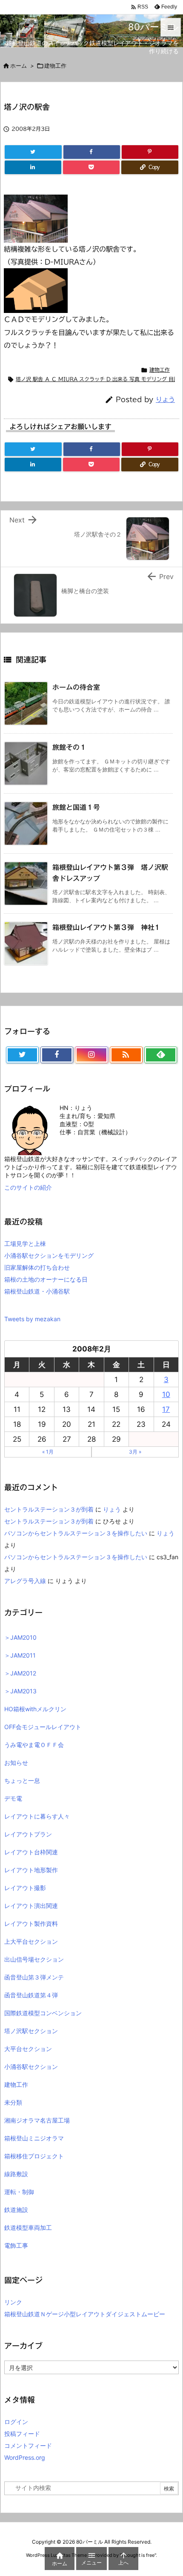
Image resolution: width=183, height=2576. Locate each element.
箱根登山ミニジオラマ (34, 2138)
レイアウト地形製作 (31, 1870)
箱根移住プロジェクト (34, 2156)
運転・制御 (19, 2192)
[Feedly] (161, 1055)
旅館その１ (69, 747)
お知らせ (16, 1763)
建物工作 (160, 370)
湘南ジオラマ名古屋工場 (37, 2120)
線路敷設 (16, 2174)
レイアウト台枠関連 (31, 1852)
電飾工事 (16, 2245)
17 (166, 1409)
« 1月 (48, 1452)
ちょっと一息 (22, 1780)
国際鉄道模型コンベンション (43, 2013)
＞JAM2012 (20, 1673)
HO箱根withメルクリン (35, 1709)
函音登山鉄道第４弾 (31, 1995)
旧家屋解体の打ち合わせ (37, 1267)
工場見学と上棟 (25, 1244)
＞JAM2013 (20, 1691)
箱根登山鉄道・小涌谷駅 (37, 1291)
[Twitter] (33, 152)
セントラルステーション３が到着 (49, 1509)
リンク (13, 2302)
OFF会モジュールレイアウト (43, 1727)
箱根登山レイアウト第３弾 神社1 (106, 927)
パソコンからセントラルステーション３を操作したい (76, 1533)
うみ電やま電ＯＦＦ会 (34, 1745)
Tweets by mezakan (32, 1319)
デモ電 (13, 1798)
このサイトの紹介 (28, 1187)
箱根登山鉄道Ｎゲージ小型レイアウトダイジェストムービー (85, 2314)
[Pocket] (91, 167)
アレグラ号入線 (25, 1581)
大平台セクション (28, 2049)
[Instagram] (91, 1055)
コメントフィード (28, 2445)
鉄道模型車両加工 (28, 2227)
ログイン (16, 2422)
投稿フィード (22, 2434)
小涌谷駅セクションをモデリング (49, 1255)
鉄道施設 (16, 2210)
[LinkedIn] (33, 167)
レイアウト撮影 (25, 1888)
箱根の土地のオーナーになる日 (46, 1279)
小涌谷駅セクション (31, 2067)
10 (166, 1394)
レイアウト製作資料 (31, 1923)
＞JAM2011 (20, 1655)
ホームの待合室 (76, 687)
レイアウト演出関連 (31, 1906)
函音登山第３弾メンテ (34, 1977)
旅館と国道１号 (76, 807)
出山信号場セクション (34, 1959)
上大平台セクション (31, 1941)
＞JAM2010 (20, 1637)
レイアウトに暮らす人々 (37, 1816)
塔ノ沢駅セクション (31, 2031)
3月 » (135, 1452)
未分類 (13, 2102)
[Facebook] (92, 152)
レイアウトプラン (28, 1834)
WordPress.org (25, 2457)
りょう (165, 400)
